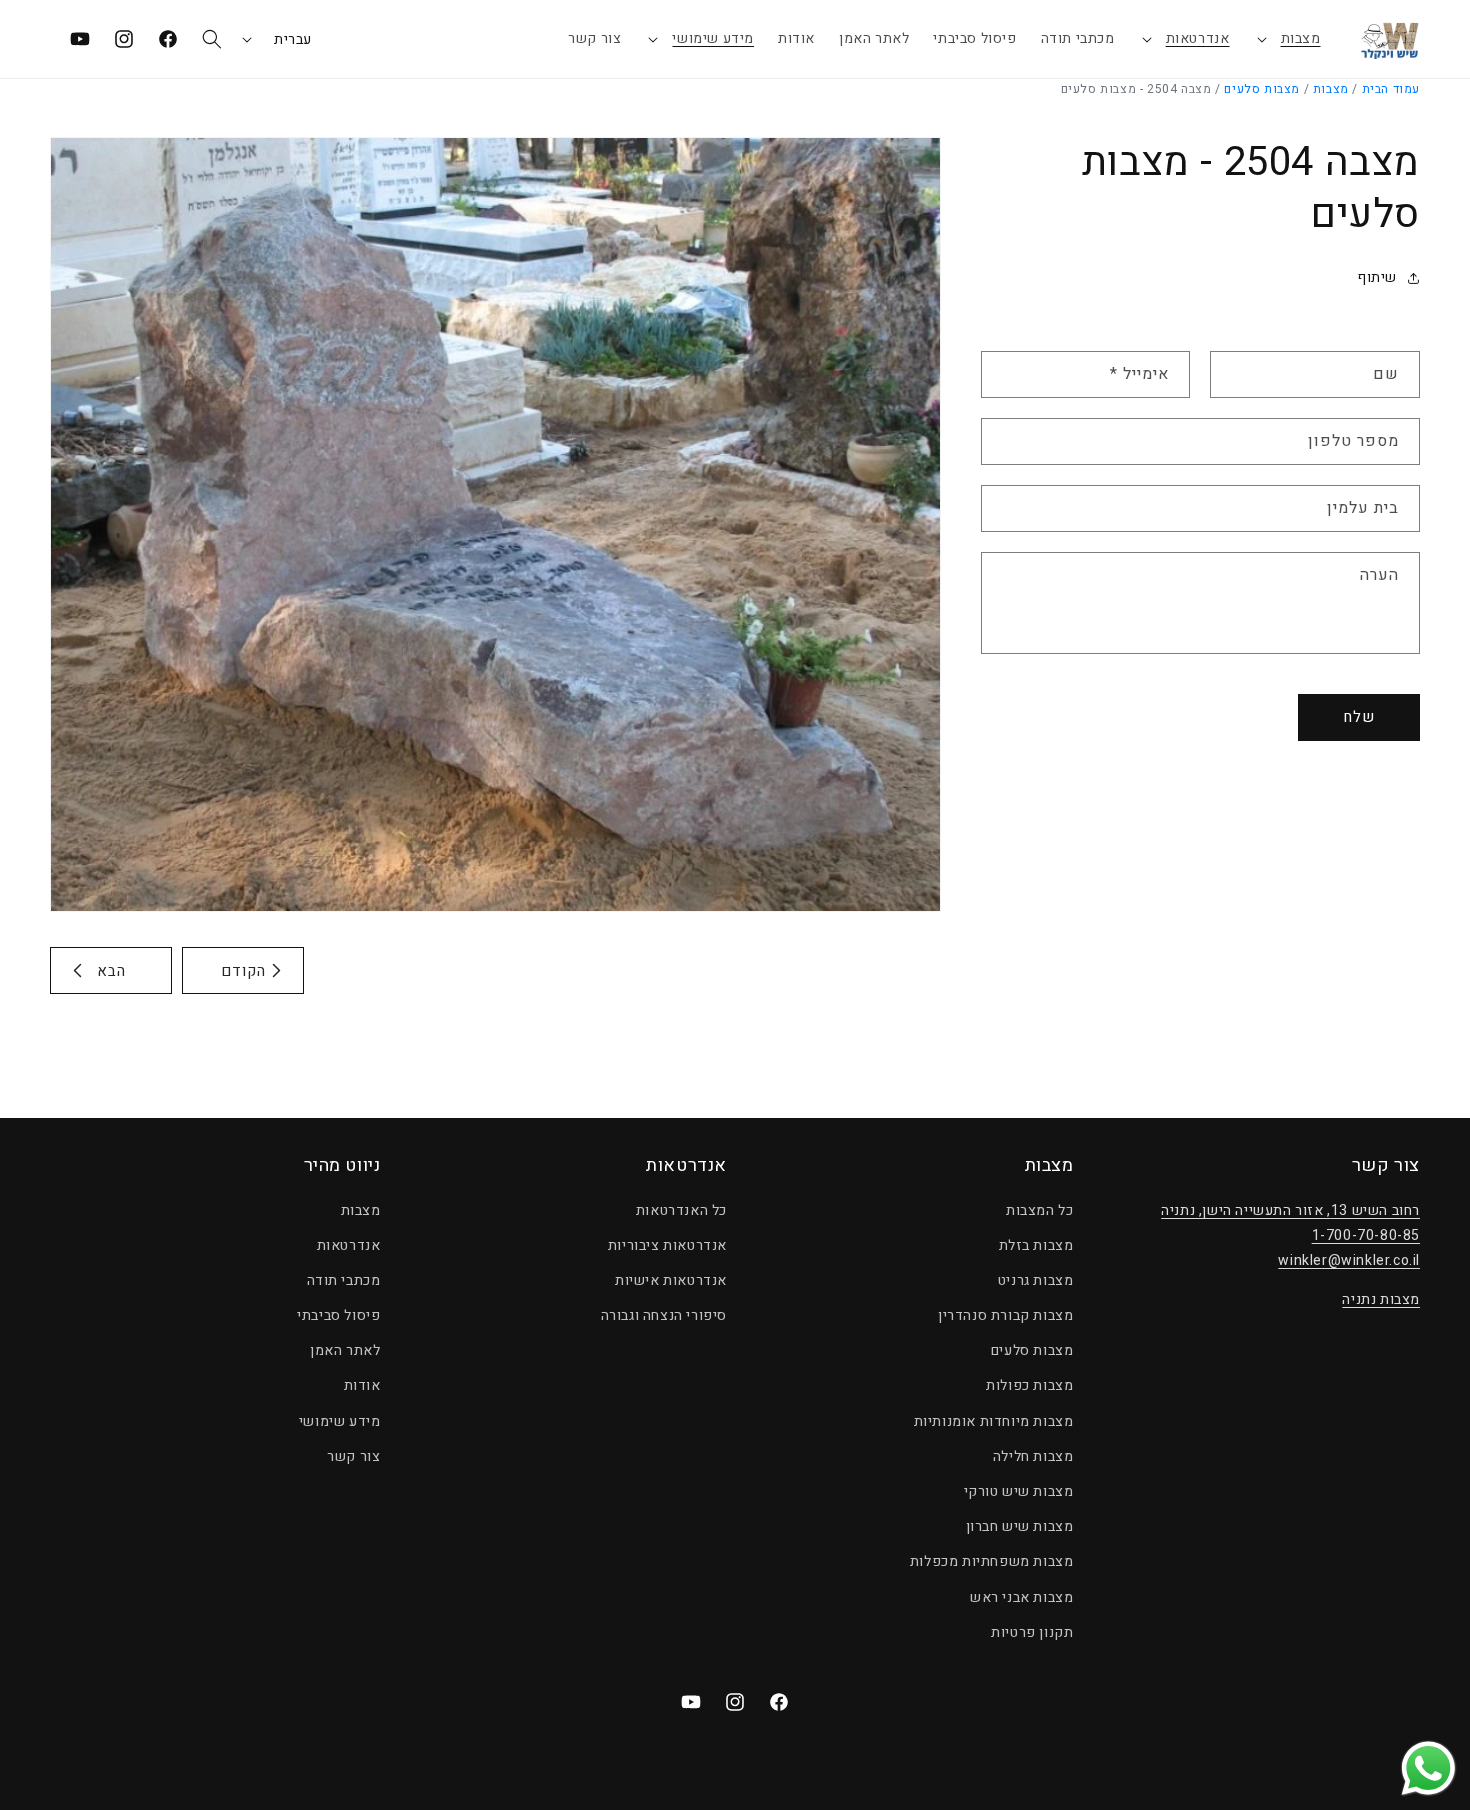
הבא (111, 971)
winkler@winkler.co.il (1349, 1260)
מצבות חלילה (1033, 1456)
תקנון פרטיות (1032, 1632)
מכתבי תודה (344, 1280)
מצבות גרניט (1036, 1280)
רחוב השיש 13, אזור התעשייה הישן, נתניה (1290, 1210)
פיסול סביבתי (338, 1315)
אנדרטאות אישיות (671, 1280)
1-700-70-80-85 (1366, 1235)
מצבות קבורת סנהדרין (1005, 1315)
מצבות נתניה (1381, 1299)
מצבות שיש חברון (1020, 1526)
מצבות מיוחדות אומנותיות (994, 1421)
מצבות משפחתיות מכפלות (992, 1561)
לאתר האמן (345, 1350)
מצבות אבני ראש (1021, 1597)
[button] (1287, 39)
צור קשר (353, 1456)
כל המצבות (1039, 1210)
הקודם (243, 971)
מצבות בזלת (1036, 1245)
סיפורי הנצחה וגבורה (664, 1315)
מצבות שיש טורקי (1019, 1491)
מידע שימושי (713, 38)
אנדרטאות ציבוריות (667, 1245)
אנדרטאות (1198, 38)
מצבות (1301, 38)
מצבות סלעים (1262, 89)
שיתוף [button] (1377, 277)
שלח (1359, 717)
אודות (362, 1386)
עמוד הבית (1391, 89)
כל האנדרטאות (681, 1210)
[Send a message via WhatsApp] (1428, 1768)
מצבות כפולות (1029, 1386)
